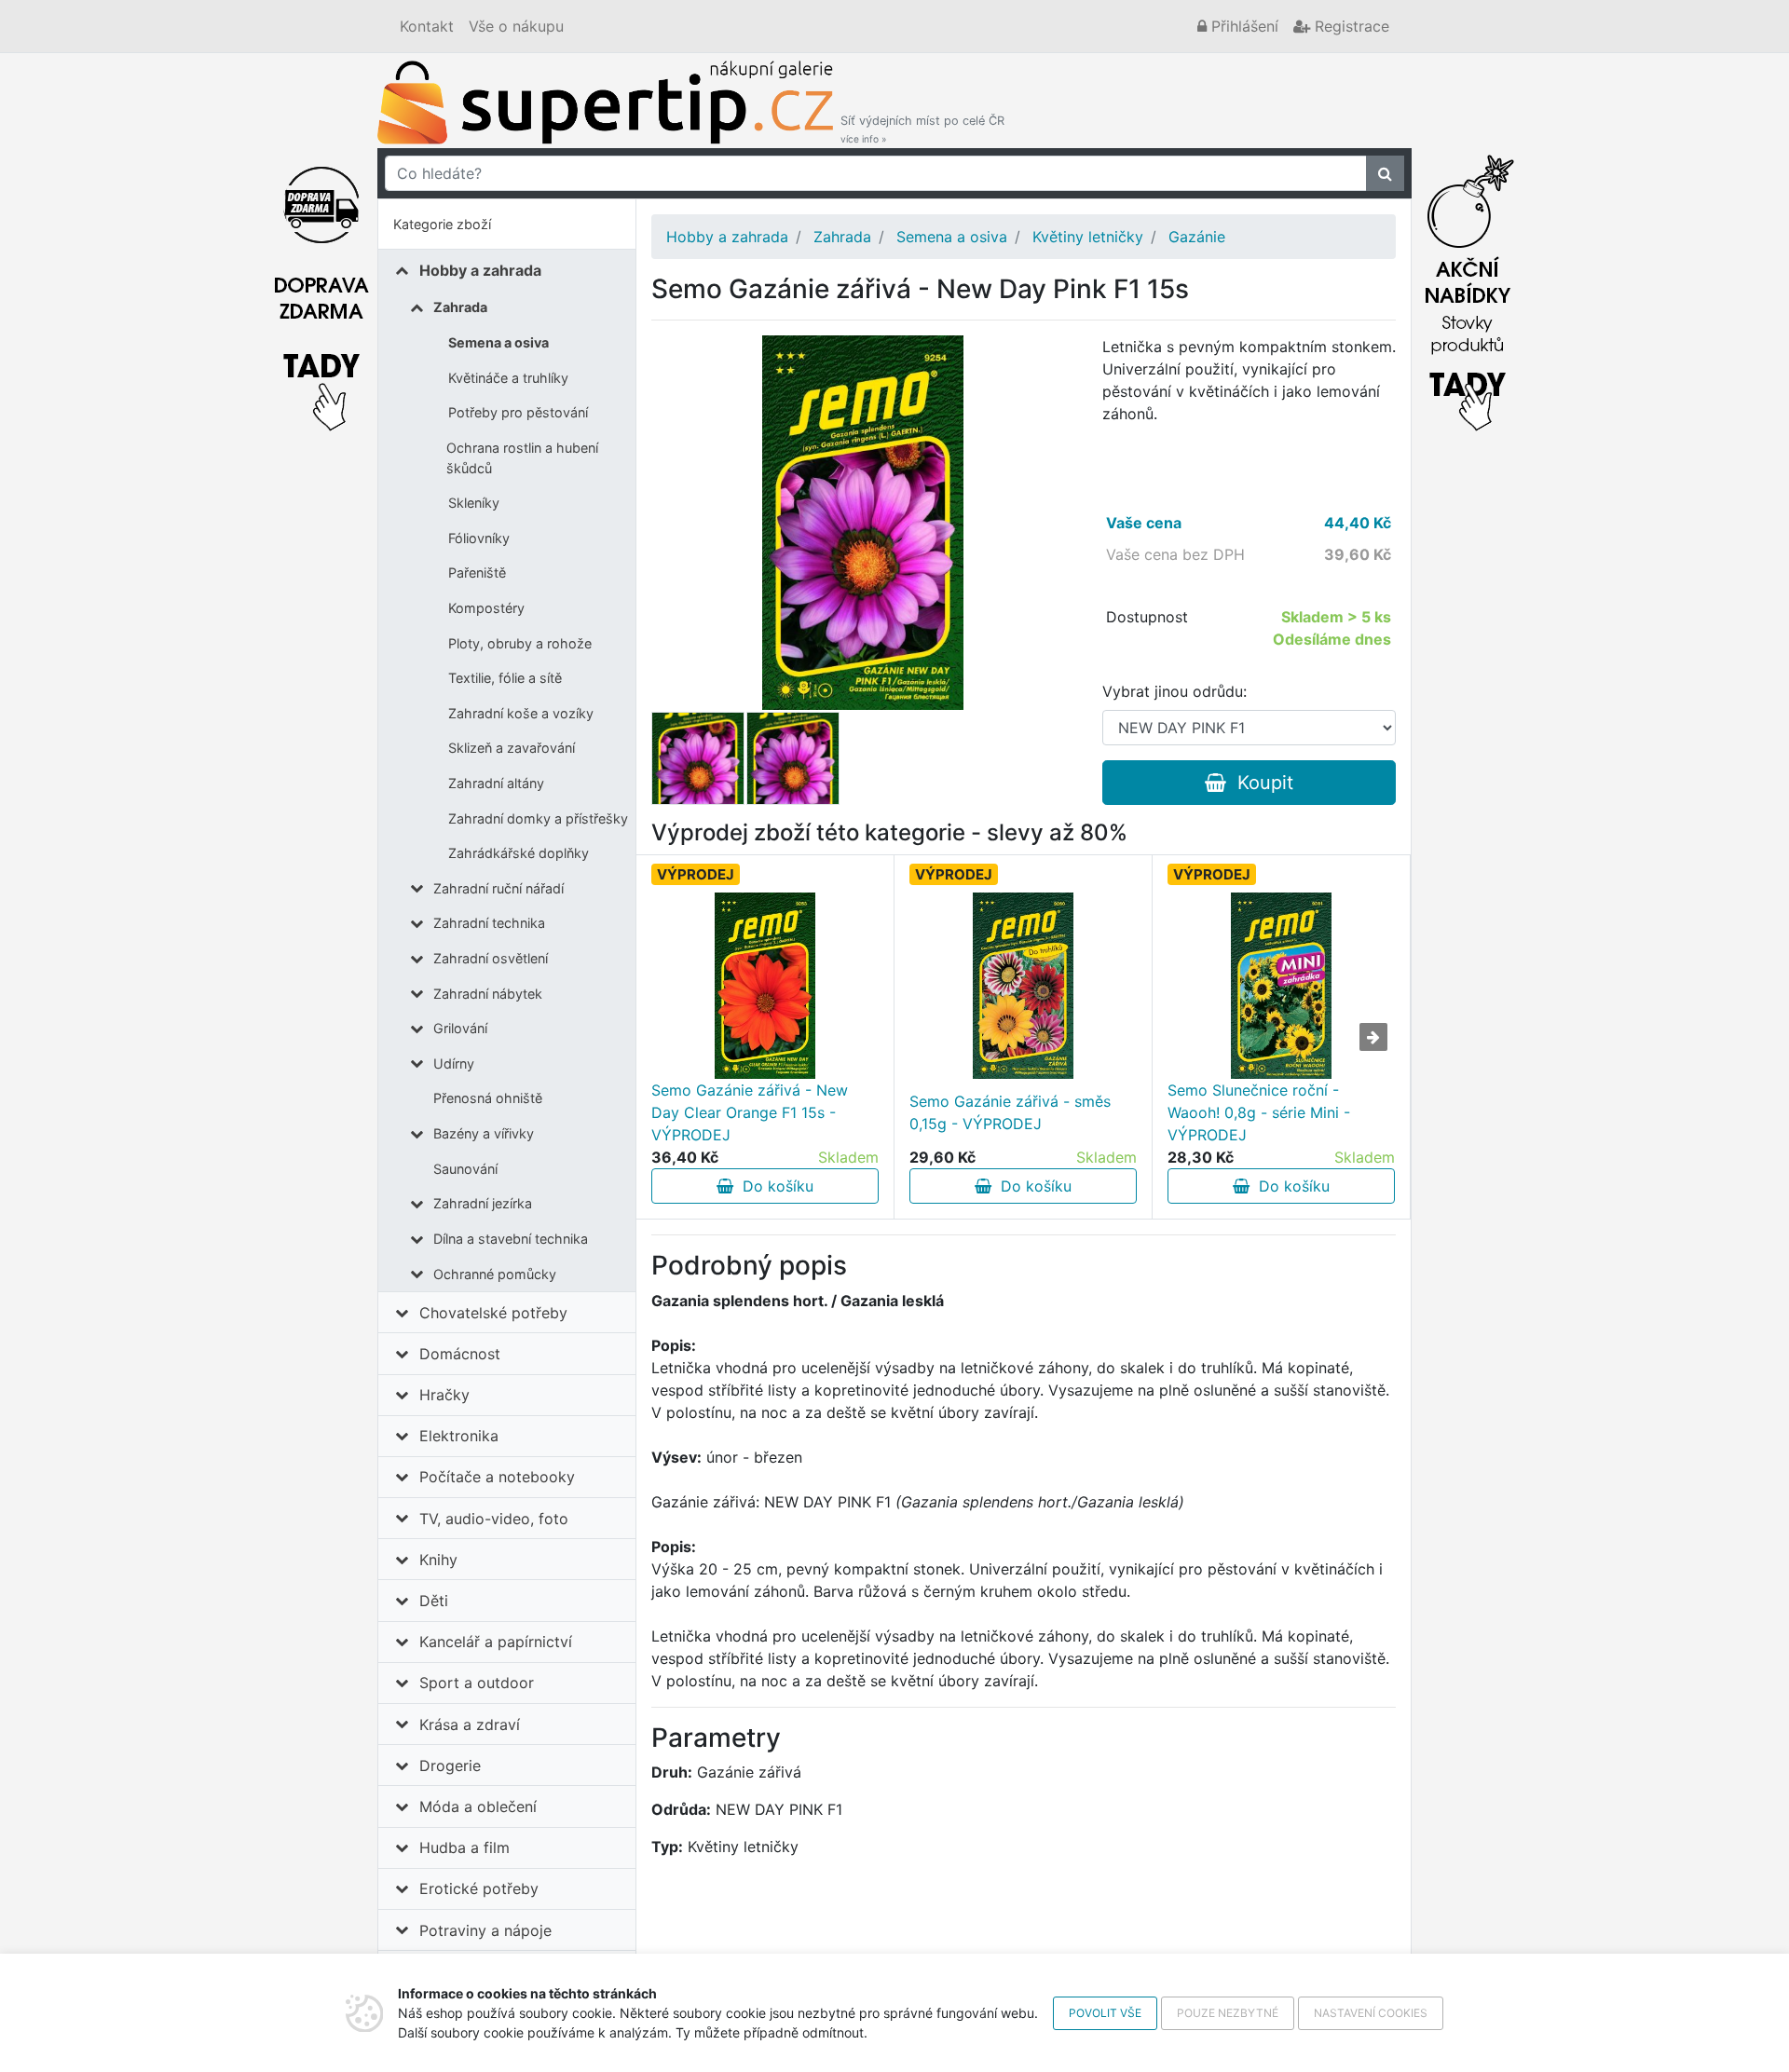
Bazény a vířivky (484, 1133)
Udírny (454, 1063)
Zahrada (460, 307)
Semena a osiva (498, 342)
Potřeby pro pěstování (518, 412)
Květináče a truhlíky (508, 378)
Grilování (460, 1028)
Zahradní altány (496, 783)
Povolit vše (1105, 2013)
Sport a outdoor (477, 1683)
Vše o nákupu (516, 26)
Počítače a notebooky (497, 1477)
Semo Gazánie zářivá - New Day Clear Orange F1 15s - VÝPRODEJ (750, 1112)
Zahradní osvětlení (491, 958)
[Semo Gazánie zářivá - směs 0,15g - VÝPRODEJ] (1023, 986)
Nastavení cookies (1371, 2013)
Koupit (1260, 783)
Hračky (444, 1395)
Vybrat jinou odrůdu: (1174, 691)
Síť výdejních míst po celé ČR (922, 129)
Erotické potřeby (479, 1888)
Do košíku (773, 1186)
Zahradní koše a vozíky (521, 713)
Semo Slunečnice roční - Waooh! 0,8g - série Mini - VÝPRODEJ (1259, 1112)
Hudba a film (464, 1847)
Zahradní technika (489, 923)
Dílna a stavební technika (511, 1239)
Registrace (1350, 26)
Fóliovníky (479, 538)
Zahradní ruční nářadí (498, 888)
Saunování (465, 1169)
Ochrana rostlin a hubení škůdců (522, 458)
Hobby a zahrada (480, 270)
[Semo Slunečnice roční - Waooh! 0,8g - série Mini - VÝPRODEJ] (1281, 986)
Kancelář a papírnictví (496, 1642)
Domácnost (460, 1354)
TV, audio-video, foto (494, 1519)
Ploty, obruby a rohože (520, 643)
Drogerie (450, 1765)
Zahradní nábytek (488, 994)
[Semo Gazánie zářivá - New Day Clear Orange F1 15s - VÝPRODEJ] (765, 986)
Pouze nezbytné (1228, 2013)
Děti (434, 1601)
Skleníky (474, 503)
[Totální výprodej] (1468, 288)
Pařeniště (477, 573)
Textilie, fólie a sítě (505, 678)
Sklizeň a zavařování (512, 748)
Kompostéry (486, 608)
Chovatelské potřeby (493, 1313)
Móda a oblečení (478, 1806)
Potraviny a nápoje (485, 1930)
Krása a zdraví (470, 1724)
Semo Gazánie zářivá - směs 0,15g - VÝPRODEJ (1010, 1112)
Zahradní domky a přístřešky (538, 818)
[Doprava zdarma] (321, 288)
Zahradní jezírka (483, 1203)
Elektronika (459, 1436)
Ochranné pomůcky (495, 1274)
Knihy (438, 1560)
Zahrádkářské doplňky (519, 853)
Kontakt (427, 26)
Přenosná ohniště (488, 1098)
